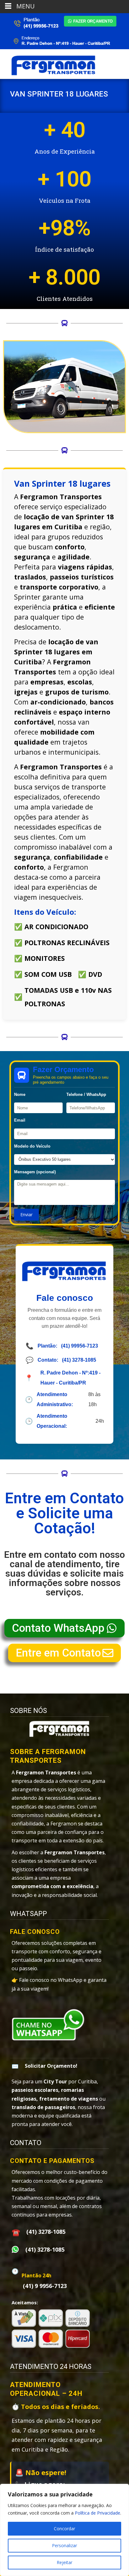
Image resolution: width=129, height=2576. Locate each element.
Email (20, 1120)
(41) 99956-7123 (80, 1346)
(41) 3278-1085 (79, 1360)
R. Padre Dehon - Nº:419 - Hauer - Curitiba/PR (70, 1378)
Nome (20, 1094)
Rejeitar (64, 2562)
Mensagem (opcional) (35, 1172)
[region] (64, 2530)
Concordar (64, 2529)
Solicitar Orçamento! (51, 2066)
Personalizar (64, 2545)
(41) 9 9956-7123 (45, 2286)
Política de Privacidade (98, 2513)
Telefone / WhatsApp (86, 1094)
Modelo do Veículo (32, 1146)
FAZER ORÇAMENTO (93, 21)
